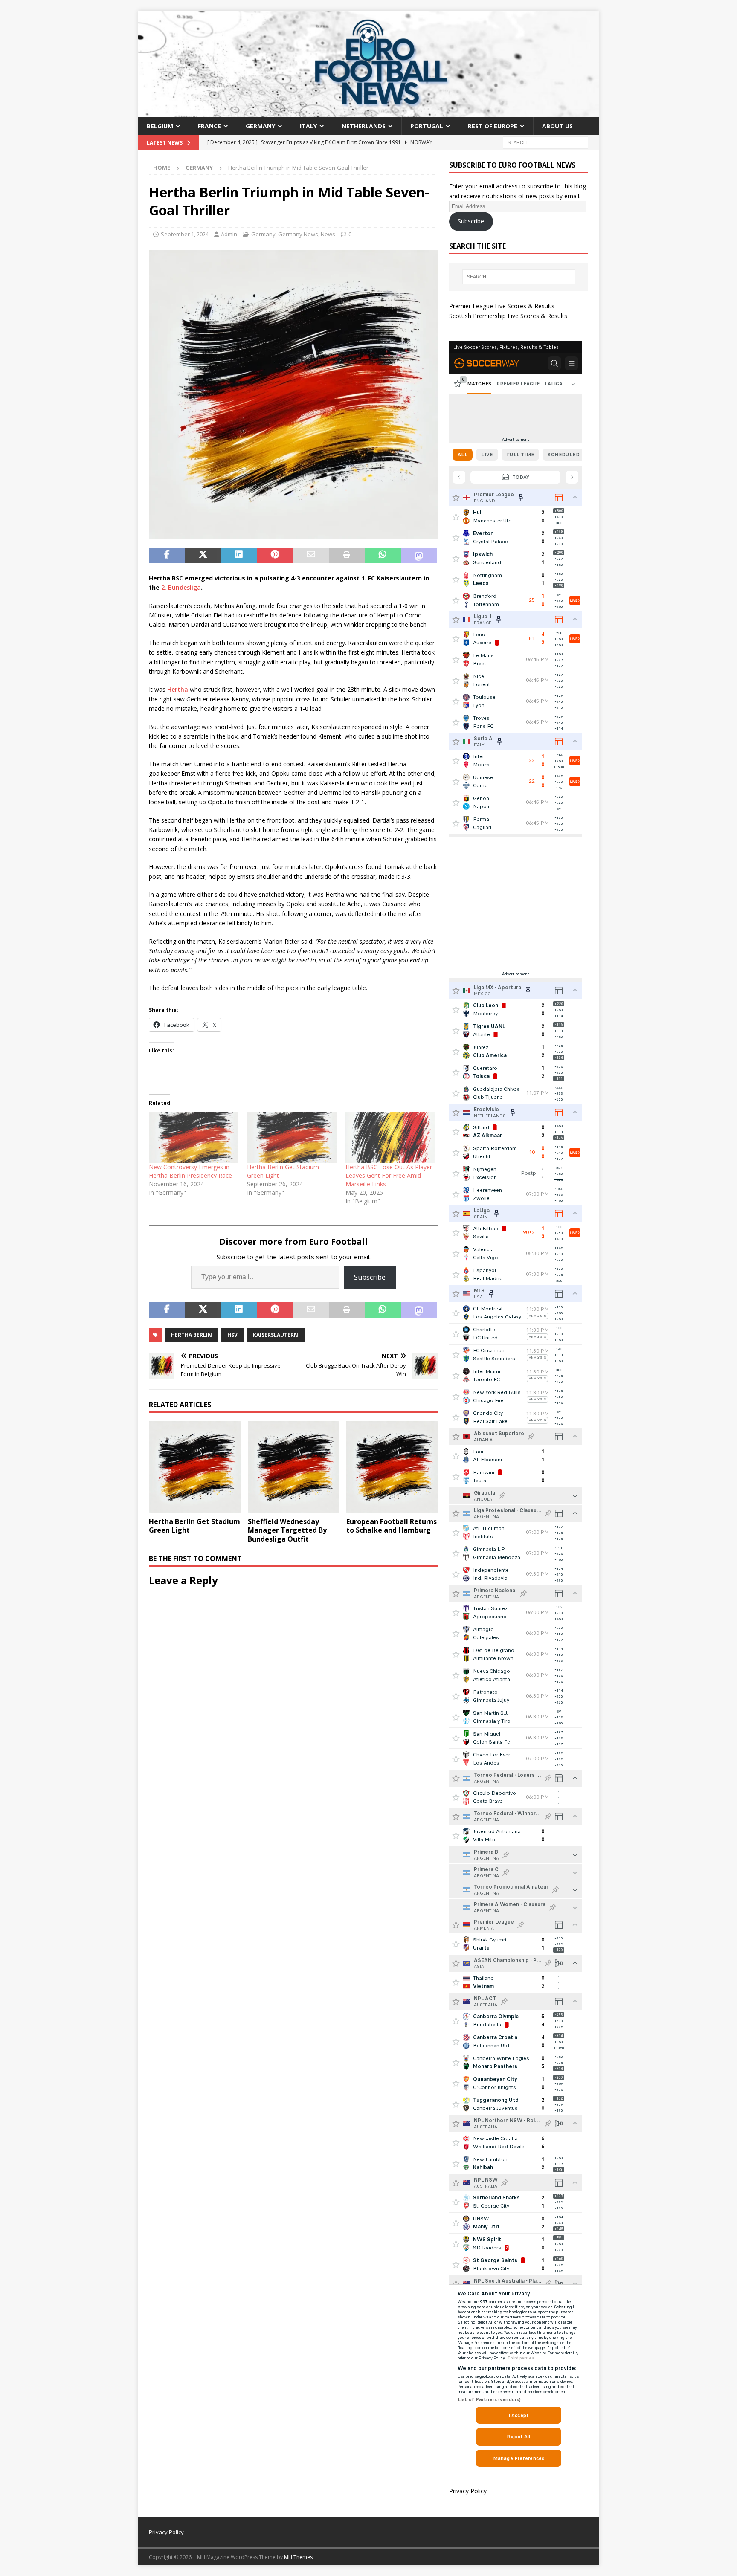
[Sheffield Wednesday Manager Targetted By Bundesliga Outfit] (294, 1467)
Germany (260, 126)
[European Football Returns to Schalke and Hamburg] (392, 1467)
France (209, 126)
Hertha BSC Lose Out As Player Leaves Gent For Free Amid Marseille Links (389, 1175)
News (328, 234)
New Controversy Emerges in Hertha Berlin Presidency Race (190, 1171)
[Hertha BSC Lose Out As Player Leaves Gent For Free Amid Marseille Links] (390, 1137)
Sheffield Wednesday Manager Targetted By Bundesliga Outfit (287, 1530)
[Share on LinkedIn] (239, 555)
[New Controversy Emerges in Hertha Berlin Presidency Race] (194, 1137)
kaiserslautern (276, 1335)
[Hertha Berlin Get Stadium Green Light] (292, 1137)
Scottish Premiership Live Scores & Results (508, 316)
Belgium (160, 126)
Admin (229, 234)
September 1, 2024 (185, 234)
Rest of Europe (493, 126)
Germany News (298, 234)
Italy (308, 126)
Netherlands (364, 126)
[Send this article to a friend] (311, 555)
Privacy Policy (468, 2491)
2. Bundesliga (181, 587)
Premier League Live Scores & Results (502, 306)
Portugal (427, 126)
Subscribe (370, 1277)
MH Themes (298, 2557)
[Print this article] (347, 555)
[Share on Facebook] (167, 555)
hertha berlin (192, 1335)
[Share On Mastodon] (419, 555)
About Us (557, 126)
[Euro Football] (368, 112)
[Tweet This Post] (203, 555)
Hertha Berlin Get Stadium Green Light (194, 1526)
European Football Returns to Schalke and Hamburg (392, 1526)
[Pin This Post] (275, 555)
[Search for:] (545, 142)
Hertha (178, 689)
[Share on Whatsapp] (383, 555)
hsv (232, 1335)
